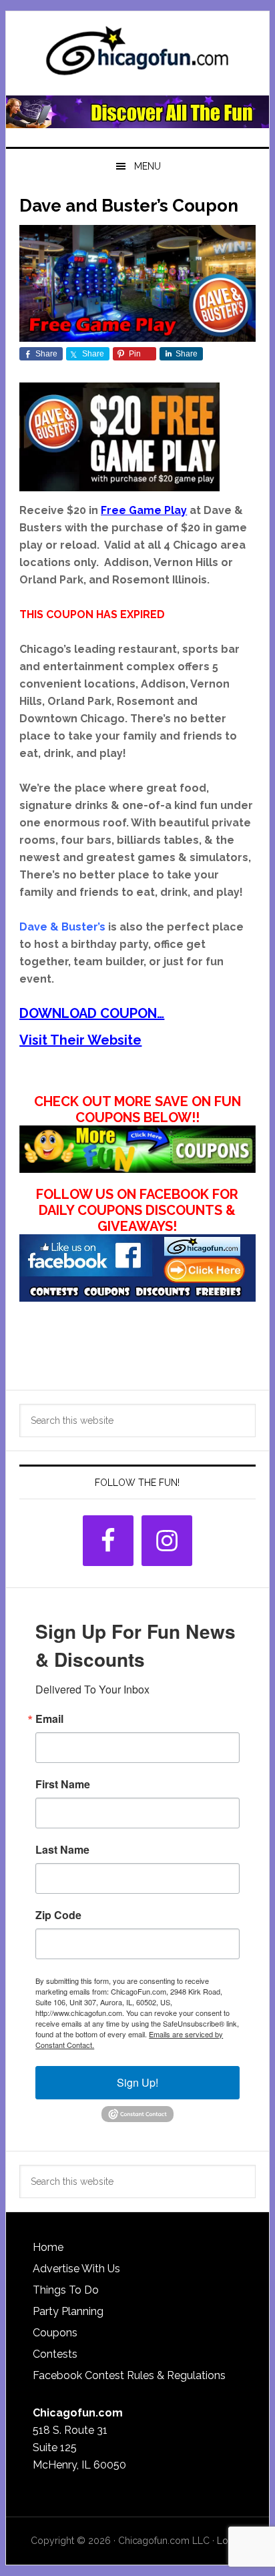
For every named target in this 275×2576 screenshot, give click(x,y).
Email (49, 1719)
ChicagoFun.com (137, 55)
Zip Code (58, 1915)
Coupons (55, 2333)
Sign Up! (137, 2082)
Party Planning (68, 2311)
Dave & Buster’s (62, 927)
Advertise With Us (76, 2269)
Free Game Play (144, 510)
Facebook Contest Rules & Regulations (129, 2375)
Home (48, 2247)
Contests (55, 2354)
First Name (63, 1784)
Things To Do (66, 2290)
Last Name (62, 1850)
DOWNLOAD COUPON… (92, 1013)
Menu (148, 166)
